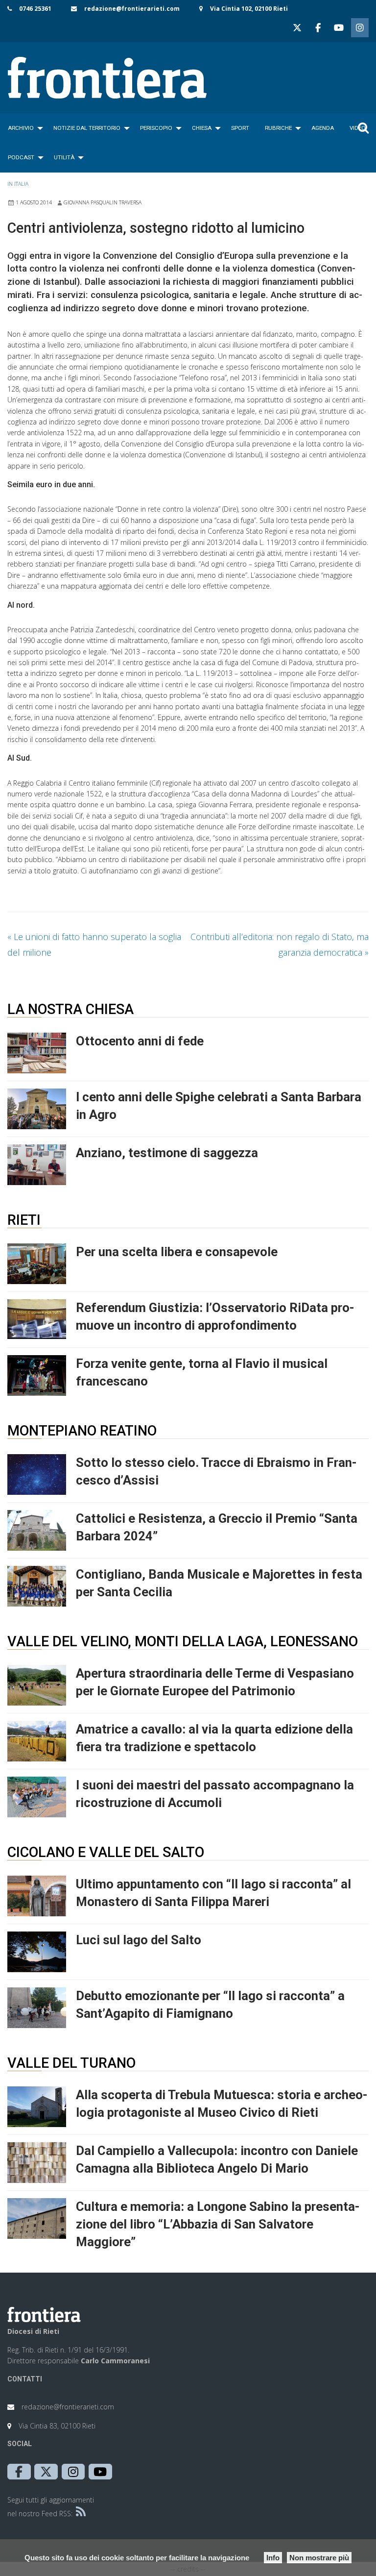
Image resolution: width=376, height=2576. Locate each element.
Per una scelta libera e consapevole (177, 1252)
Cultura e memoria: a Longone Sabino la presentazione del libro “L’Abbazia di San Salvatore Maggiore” (218, 2224)
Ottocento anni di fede (140, 1041)
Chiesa (202, 128)
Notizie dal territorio (87, 128)
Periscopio (156, 128)
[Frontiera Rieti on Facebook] (318, 28)
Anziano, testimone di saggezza (167, 1153)
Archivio (21, 128)
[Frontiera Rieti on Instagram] (360, 28)
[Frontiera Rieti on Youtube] (339, 28)
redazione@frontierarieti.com (132, 9)
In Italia (18, 184)
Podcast (21, 157)
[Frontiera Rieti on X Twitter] (297, 28)
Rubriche (278, 128)
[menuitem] (23, 128)
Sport (240, 128)
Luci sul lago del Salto (139, 1940)
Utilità (64, 157)
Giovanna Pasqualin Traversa (103, 202)
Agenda (323, 128)
